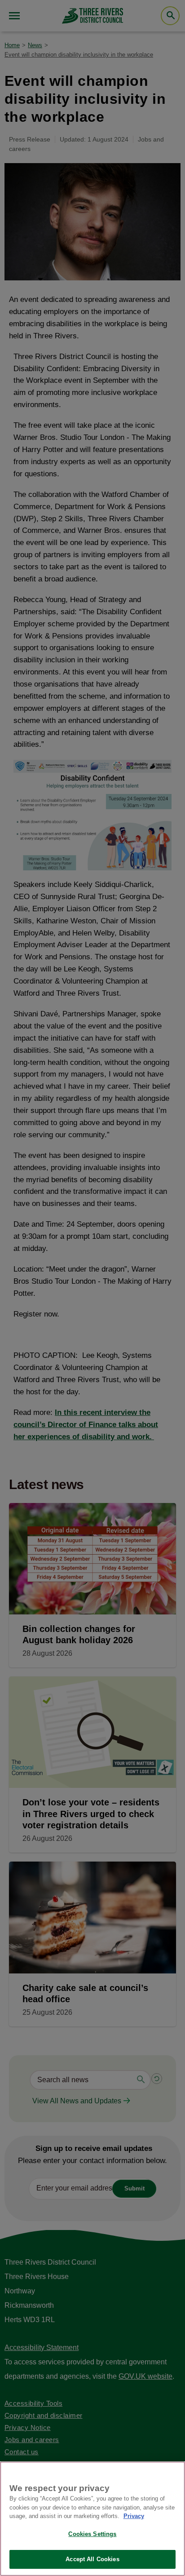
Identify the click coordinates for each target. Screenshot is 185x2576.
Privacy (134, 2516)
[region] (92, 2519)
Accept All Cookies (92, 2559)
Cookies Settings (92, 2534)
